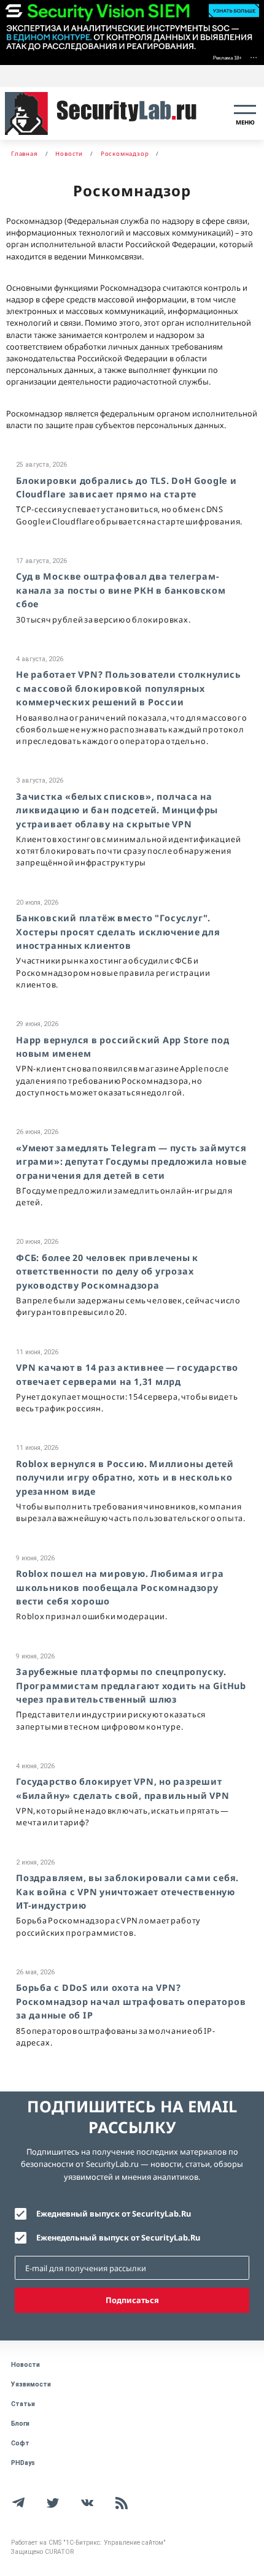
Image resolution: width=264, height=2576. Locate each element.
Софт (20, 2443)
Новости (25, 2365)
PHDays (23, 2463)
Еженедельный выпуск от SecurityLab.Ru (118, 2237)
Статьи (23, 2404)
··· (254, 57)
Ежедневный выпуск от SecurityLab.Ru (114, 2214)
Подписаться (132, 2300)
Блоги (20, 2424)
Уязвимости (31, 2384)
